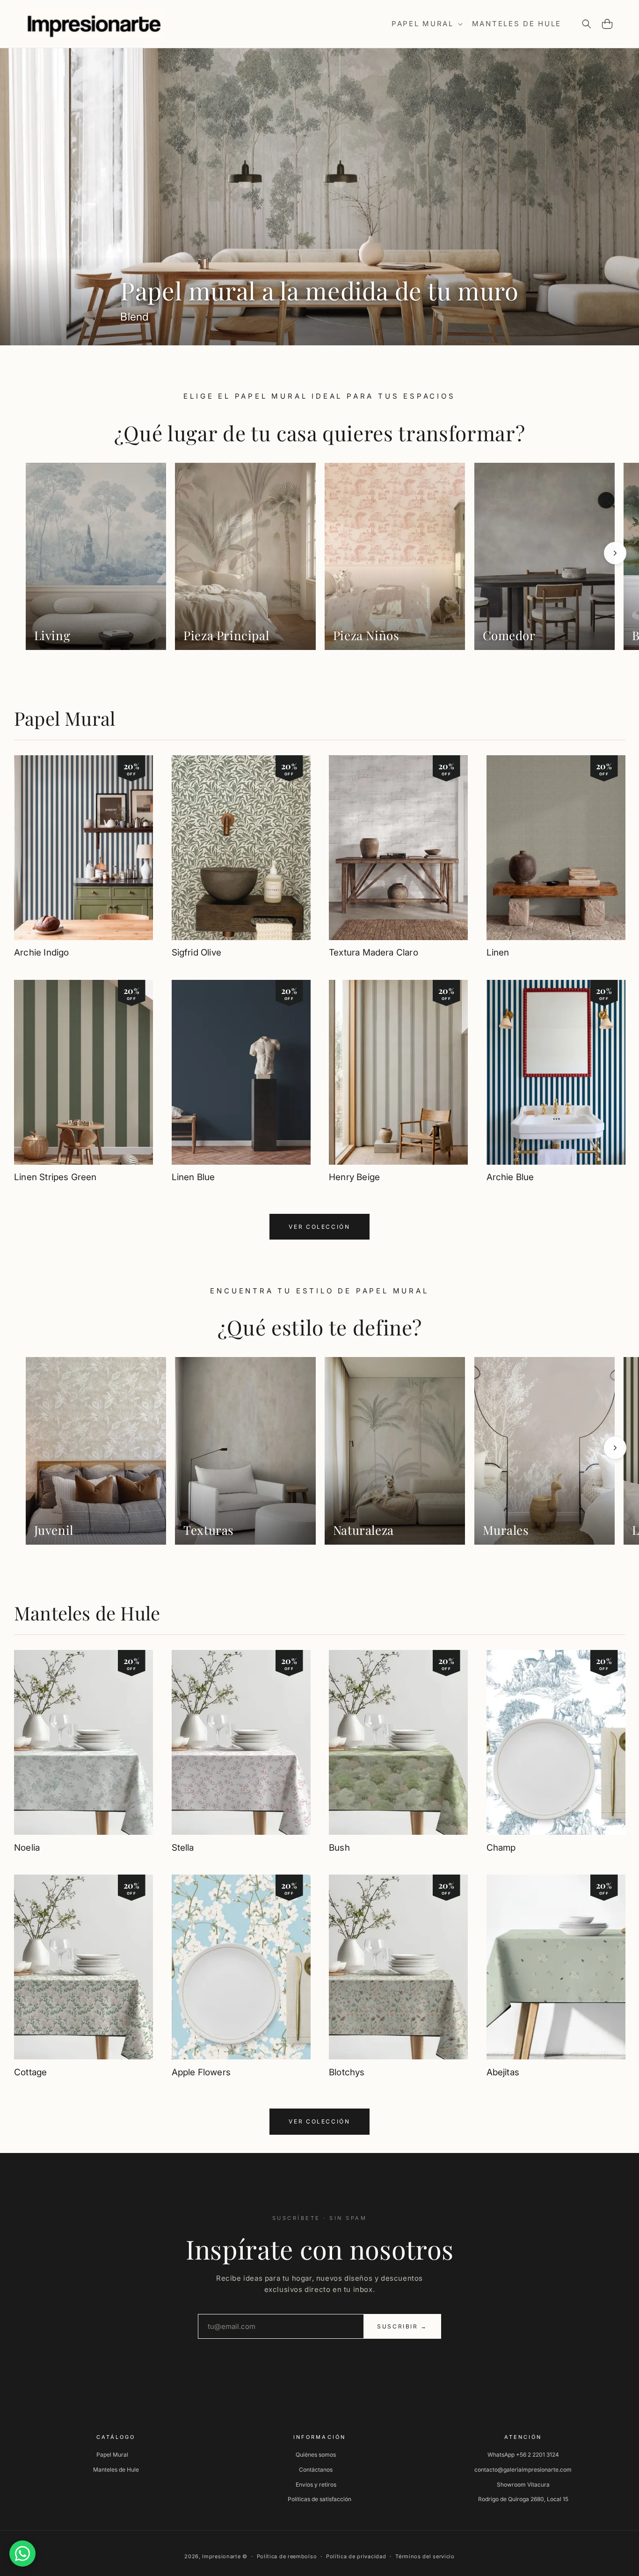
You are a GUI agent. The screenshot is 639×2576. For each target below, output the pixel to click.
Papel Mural (65, 718)
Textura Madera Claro (374, 953)
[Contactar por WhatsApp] (22, 2554)
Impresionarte (221, 2556)
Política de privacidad (356, 2556)
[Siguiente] (615, 553)
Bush (339, 1847)
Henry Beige (354, 1178)
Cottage (30, 2072)
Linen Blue (193, 1178)
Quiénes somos (316, 2455)
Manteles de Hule (87, 1613)
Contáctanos (316, 2470)
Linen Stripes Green (55, 1178)
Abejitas (503, 2072)
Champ (501, 1847)
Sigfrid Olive (196, 953)
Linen (498, 953)
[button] (426, 24)
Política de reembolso (287, 2556)
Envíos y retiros (316, 2485)
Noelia (27, 1847)
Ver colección (319, 1227)
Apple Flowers (201, 2072)
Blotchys (347, 2072)
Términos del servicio (425, 2556)
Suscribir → (402, 2326)
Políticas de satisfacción (319, 2499)
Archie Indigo (41, 953)
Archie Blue (510, 1178)
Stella (183, 1847)
